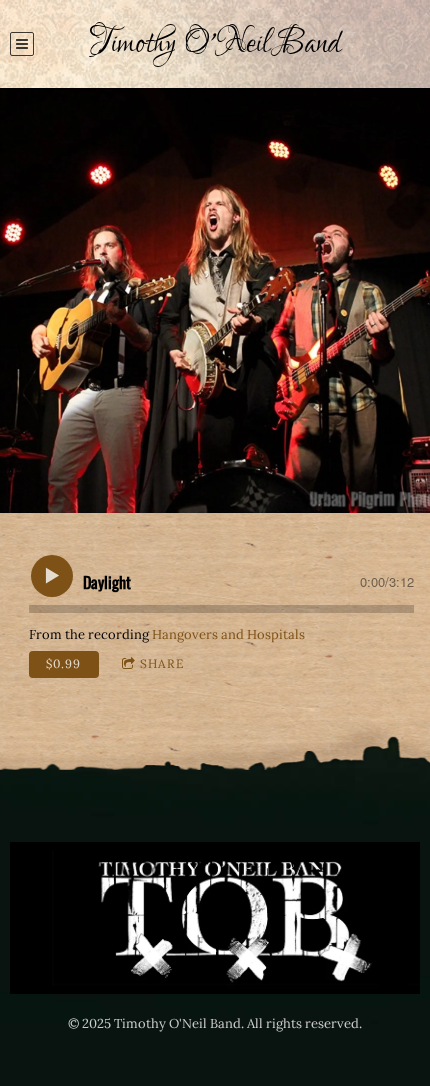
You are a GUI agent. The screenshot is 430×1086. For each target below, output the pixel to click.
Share (162, 663)
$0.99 (63, 663)
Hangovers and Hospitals (228, 634)
